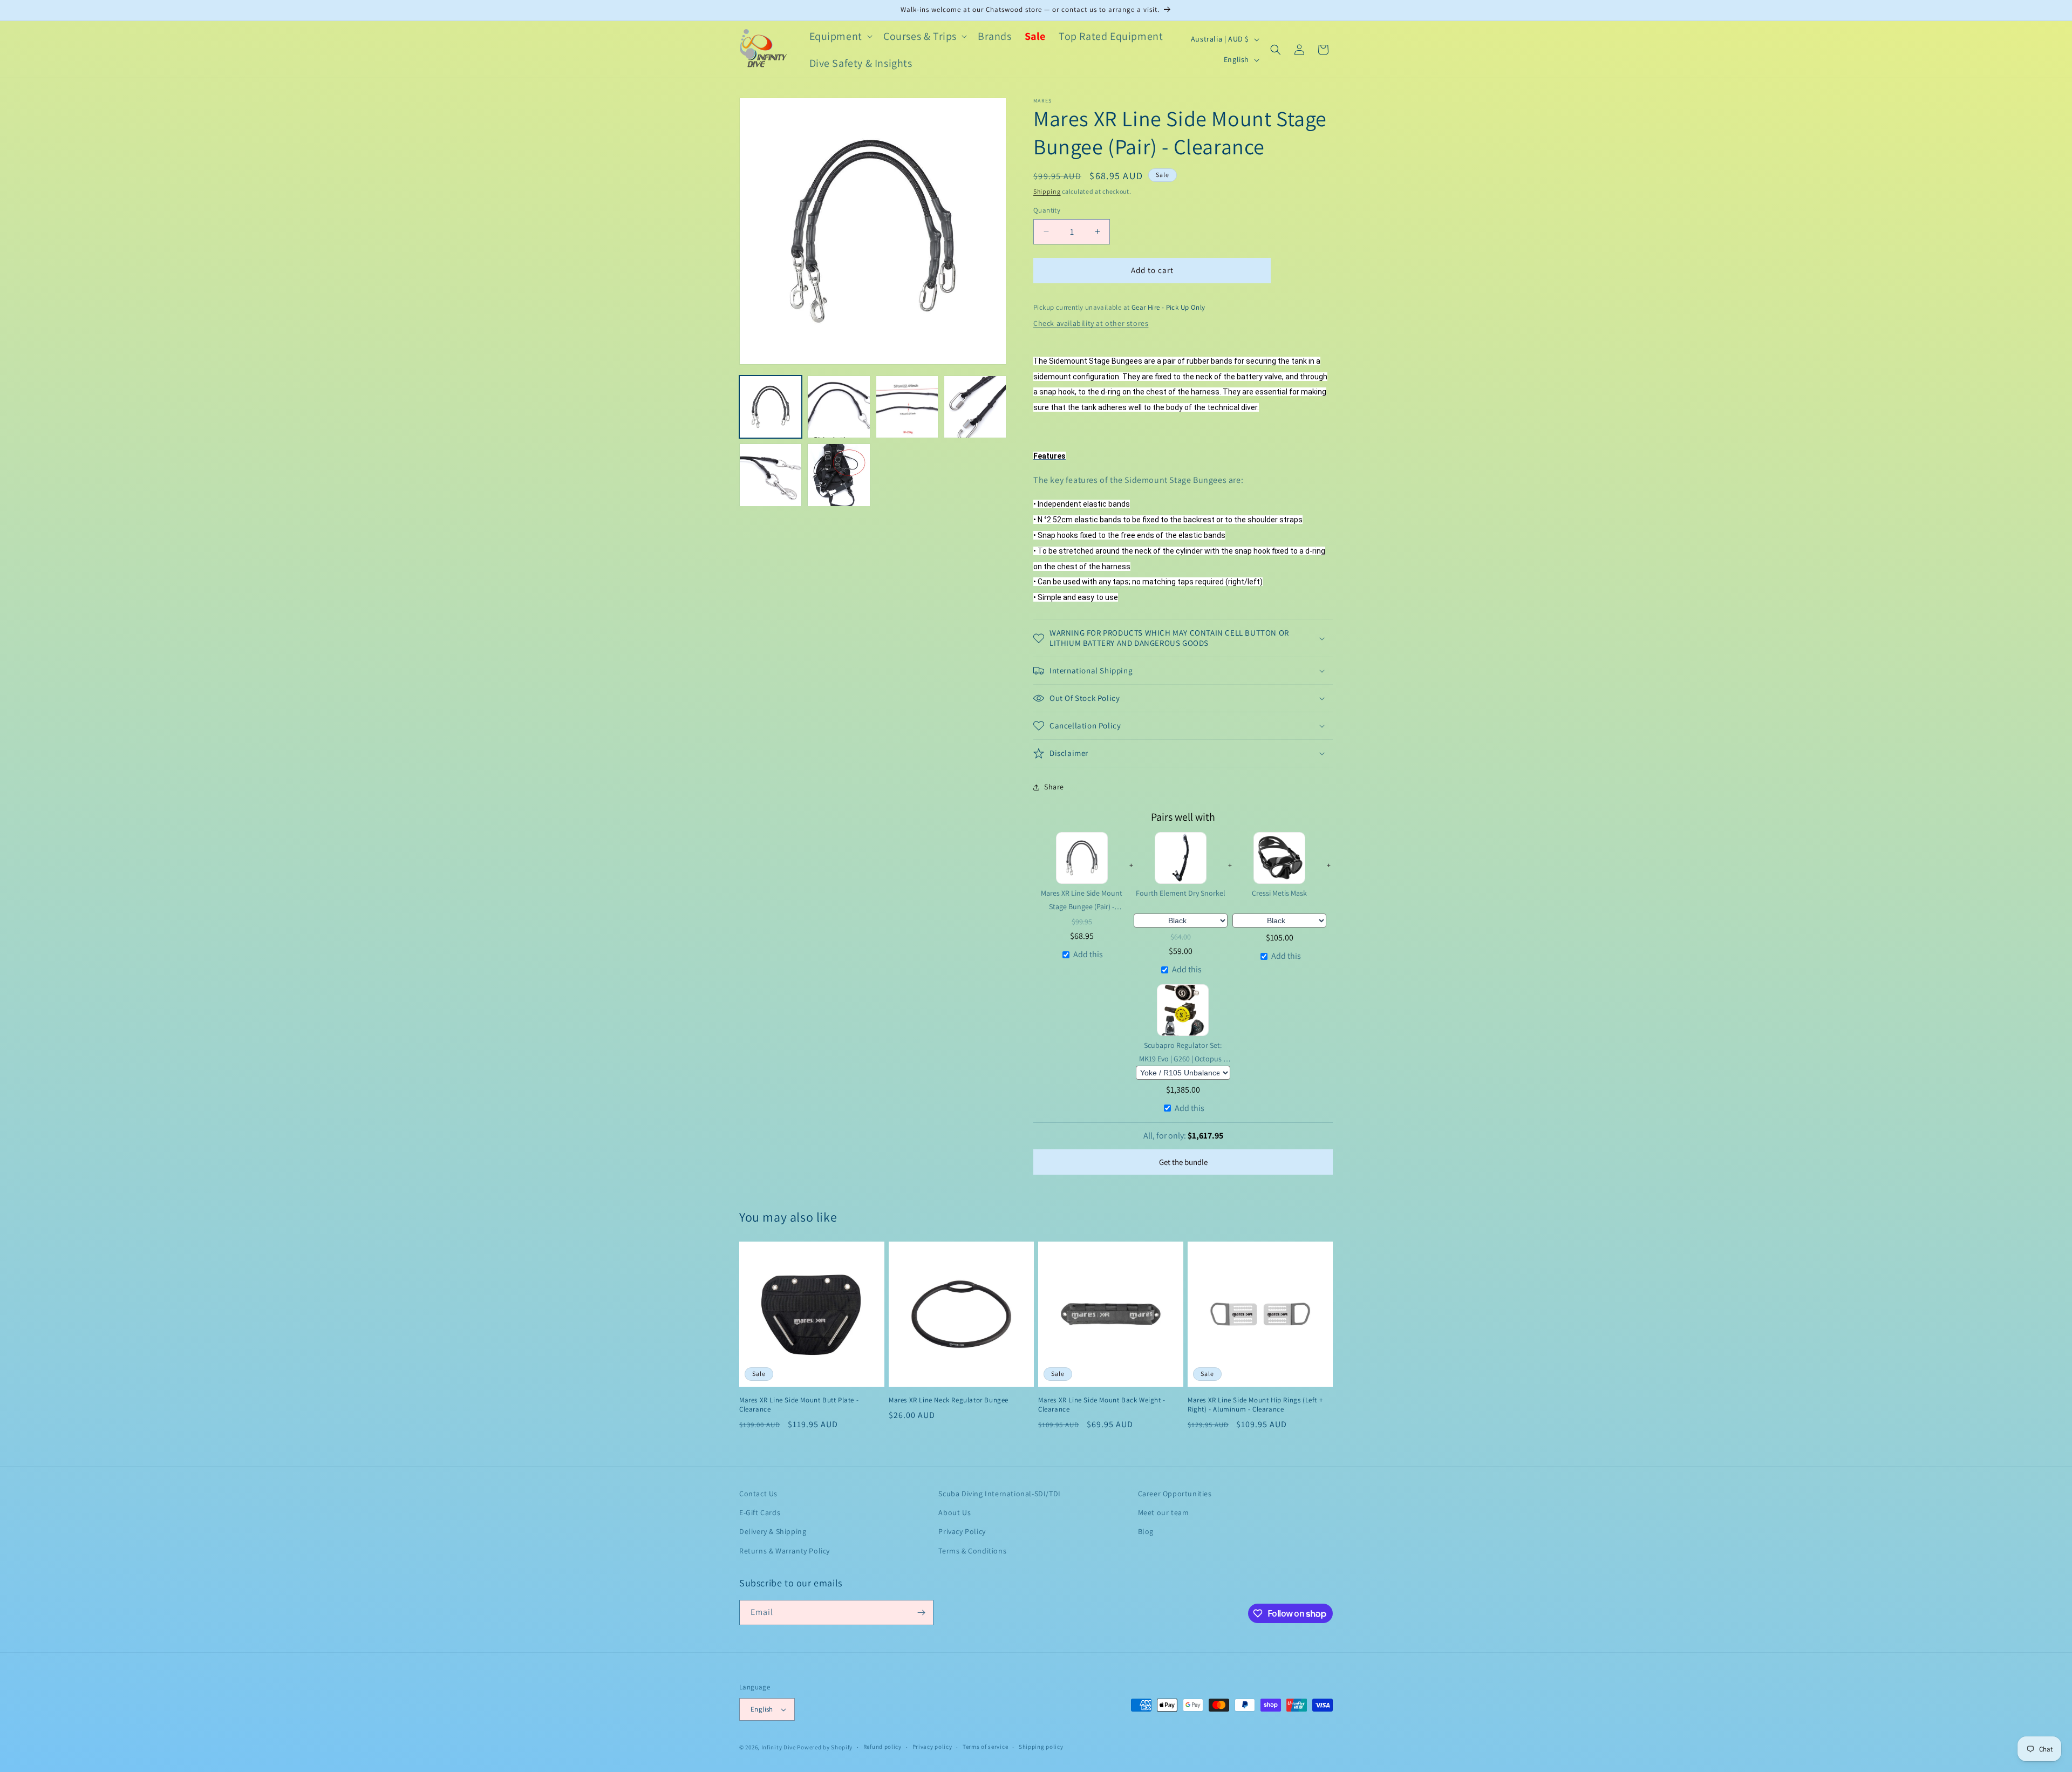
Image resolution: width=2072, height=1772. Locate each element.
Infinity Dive (779, 1747)
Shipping (1047, 191)
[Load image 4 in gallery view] (975, 407)
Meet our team (1164, 1512)
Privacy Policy (962, 1531)
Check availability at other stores (1091, 323)
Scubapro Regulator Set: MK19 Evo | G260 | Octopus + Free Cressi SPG (1183, 1052)
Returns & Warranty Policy (785, 1551)
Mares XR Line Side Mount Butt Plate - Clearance (799, 1405)
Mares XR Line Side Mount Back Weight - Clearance (1102, 1405)
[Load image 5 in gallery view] (771, 475)
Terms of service (985, 1747)
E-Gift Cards (760, 1512)
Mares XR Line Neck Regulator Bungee (949, 1400)
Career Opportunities (1175, 1494)
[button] (840, 36)
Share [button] (1054, 787)
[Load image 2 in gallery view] (839, 407)
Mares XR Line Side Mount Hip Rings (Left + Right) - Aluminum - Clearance (1255, 1405)
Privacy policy (932, 1747)
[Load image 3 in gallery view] (907, 407)
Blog (1146, 1531)
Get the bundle (1183, 1162)
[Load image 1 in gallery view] (771, 407)
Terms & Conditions (972, 1551)
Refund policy (882, 1747)
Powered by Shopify (825, 1747)
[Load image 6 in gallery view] (839, 475)
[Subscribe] (921, 1613)
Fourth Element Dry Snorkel (1181, 893)
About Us (955, 1512)
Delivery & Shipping (773, 1531)
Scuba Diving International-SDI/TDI (999, 1494)
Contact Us (758, 1494)
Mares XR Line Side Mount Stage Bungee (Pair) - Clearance (1082, 900)
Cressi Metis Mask (1279, 893)
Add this (1088, 954)
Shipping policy (1041, 1747)
